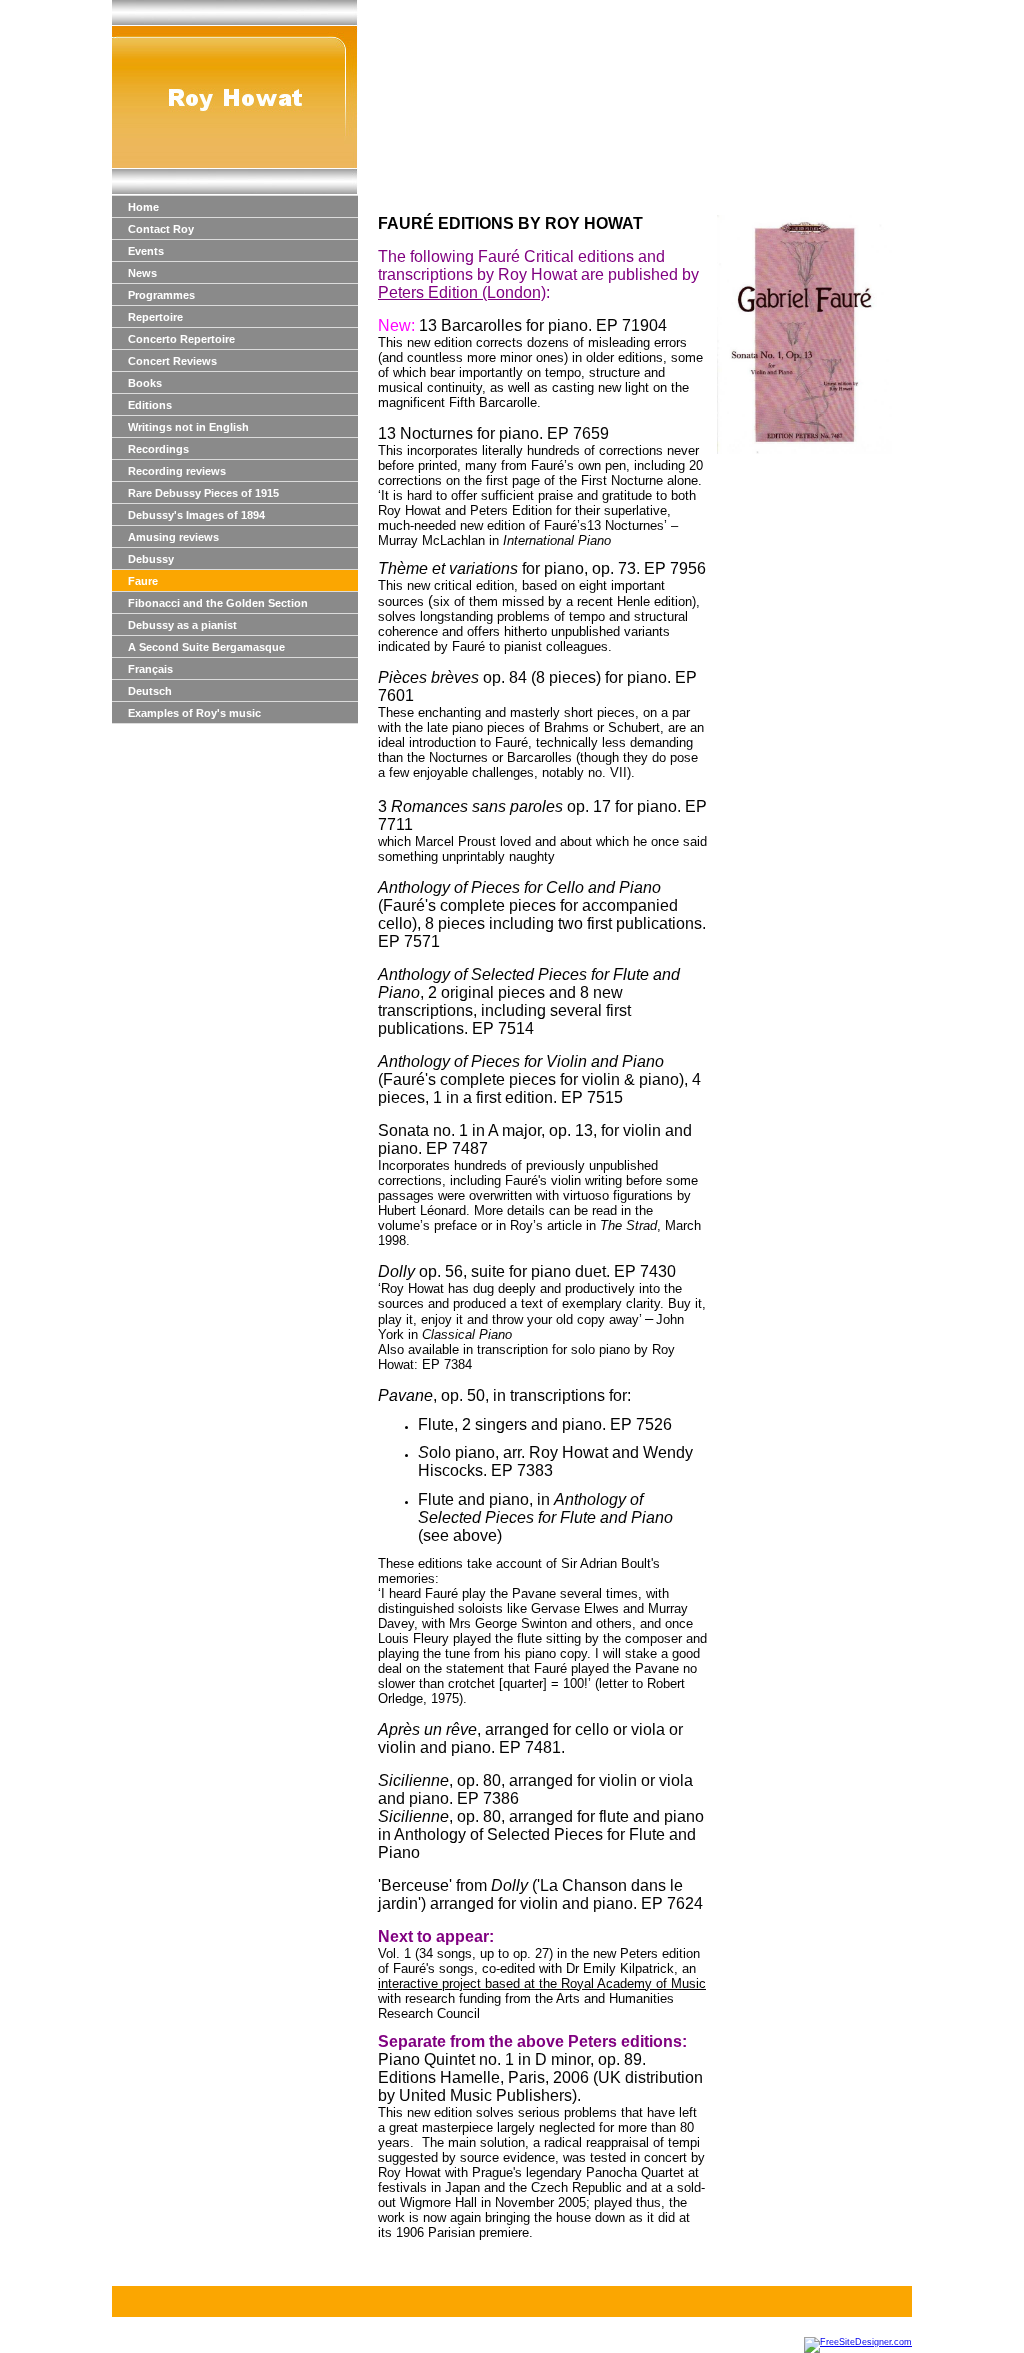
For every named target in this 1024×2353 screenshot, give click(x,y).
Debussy (151, 559)
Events (146, 251)
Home (143, 207)
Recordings (158, 449)
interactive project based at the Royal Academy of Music (542, 1983)
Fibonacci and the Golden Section (218, 603)
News (142, 273)
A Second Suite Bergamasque (206, 647)
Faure (143, 581)
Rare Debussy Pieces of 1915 (203, 493)
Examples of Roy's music (194, 713)
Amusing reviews (173, 537)
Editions (150, 405)
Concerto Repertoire (181, 339)
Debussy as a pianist (182, 625)
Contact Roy (161, 229)
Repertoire (155, 317)
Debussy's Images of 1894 (196, 515)
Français (150, 669)
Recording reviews (177, 471)
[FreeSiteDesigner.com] (858, 2342)
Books (145, 383)
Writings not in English (188, 427)
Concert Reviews (172, 361)
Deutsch (150, 691)
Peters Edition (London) (462, 292)
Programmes (161, 295)
